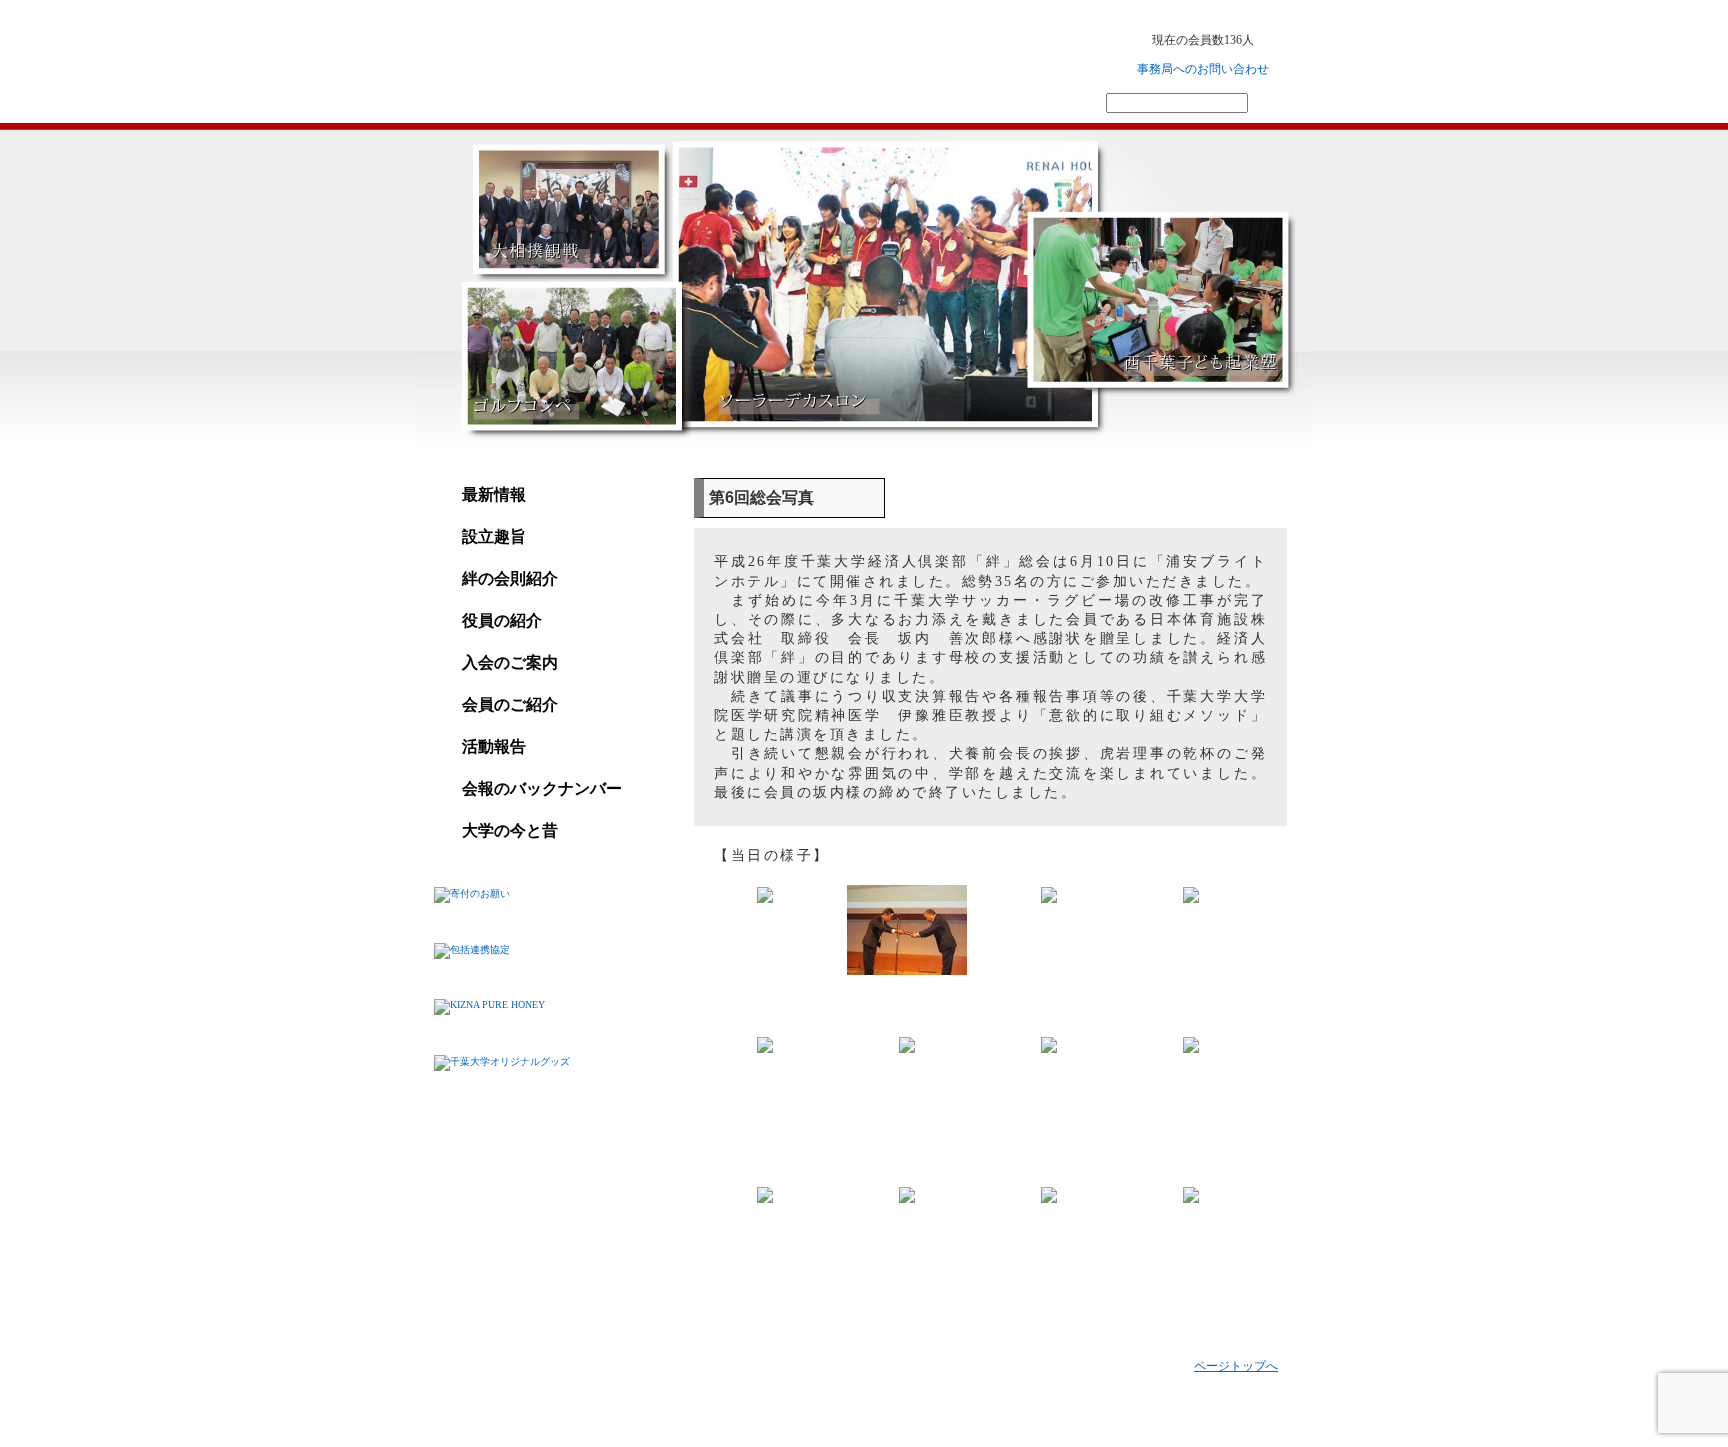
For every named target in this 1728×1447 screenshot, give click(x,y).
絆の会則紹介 (510, 578)
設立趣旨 (494, 536)
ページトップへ (1236, 1366)
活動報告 (494, 746)
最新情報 (494, 494)
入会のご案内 (510, 662)
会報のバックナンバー (542, 788)
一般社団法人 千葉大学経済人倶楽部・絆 (611, 59)
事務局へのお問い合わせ (1203, 69)
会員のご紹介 (510, 704)
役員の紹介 (502, 620)
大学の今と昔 (510, 830)
